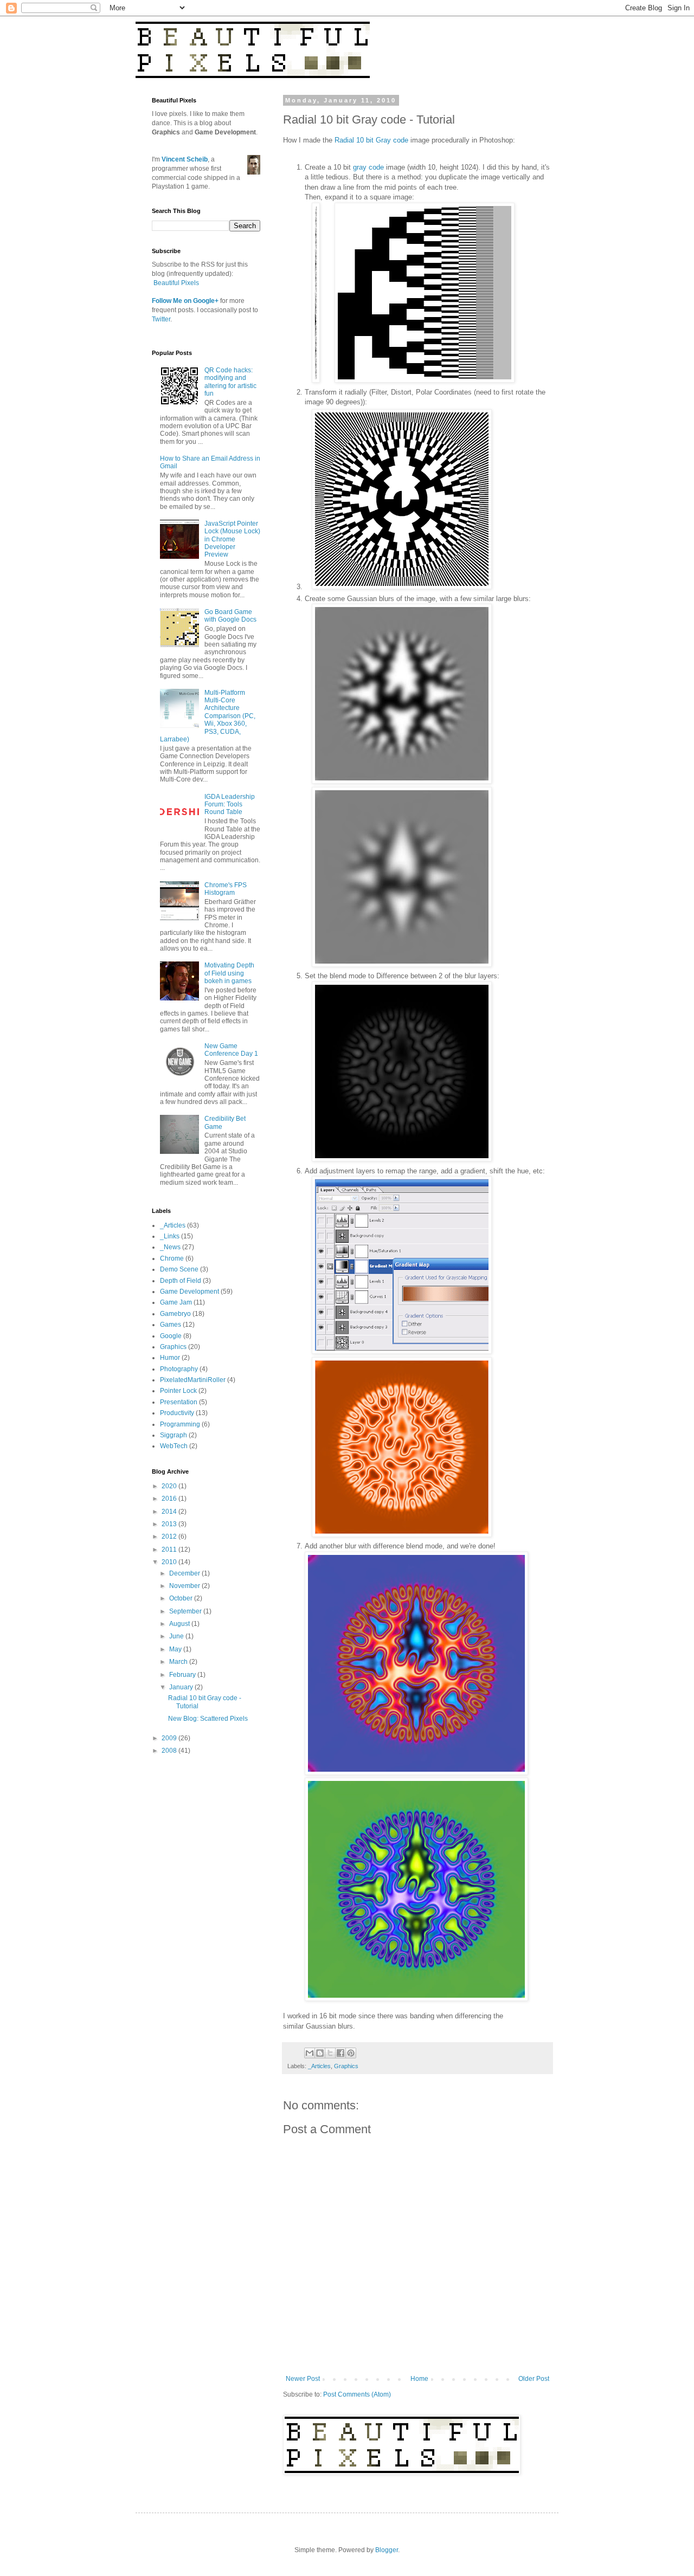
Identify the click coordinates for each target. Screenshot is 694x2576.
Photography (179, 1369)
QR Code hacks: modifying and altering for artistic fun (230, 382)
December (185, 1573)
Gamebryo (175, 1314)
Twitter (161, 319)
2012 (170, 1536)
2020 (170, 1486)
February (183, 1675)
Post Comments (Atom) (357, 2394)
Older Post (534, 2379)
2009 (170, 1738)
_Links (170, 1236)
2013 (170, 1524)
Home (419, 2379)
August (180, 1624)
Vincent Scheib (185, 159)
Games (171, 1325)
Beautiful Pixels (176, 283)
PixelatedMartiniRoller (193, 1380)
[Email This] (310, 2053)
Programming (180, 1424)
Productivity (177, 1413)
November (185, 1586)
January (182, 1687)
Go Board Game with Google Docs (230, 616)
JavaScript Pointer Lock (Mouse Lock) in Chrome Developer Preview (232, 539)
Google (171, 1336)
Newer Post (303, 2379)
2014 (170, 1512)
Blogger (387, 2550)
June (177, 1636)
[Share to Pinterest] (351, 2053)
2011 (170, 1550)
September (186, 1611)
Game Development (189, 1292)
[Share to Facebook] (340, 2053)
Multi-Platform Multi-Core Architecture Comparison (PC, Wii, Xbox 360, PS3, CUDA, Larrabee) (208, 716)
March (179, 1662)
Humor (170, 1358)
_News (170, 1247)
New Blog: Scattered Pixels (208, 1719)
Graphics (346, 2066)
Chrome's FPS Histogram (226, 889)
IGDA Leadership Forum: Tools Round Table (230, 805)
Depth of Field (181, 1281)
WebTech (174, 1446)
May (176, 1649)
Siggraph (173, 1435)
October (182, 1598)
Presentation (179, 1402)
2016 (170, 1499)
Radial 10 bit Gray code (371, 140)
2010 (170, 1562)
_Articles (319, 2066)
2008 (170, 1751)
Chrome (172, 1258)
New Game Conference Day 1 (231, 1050)
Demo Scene (179, 1269)
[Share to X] (330, 2053)
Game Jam (176, 1302)
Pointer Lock (178, 1391)
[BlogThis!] (320, 2053)
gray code (368, 167)
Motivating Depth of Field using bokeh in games (229, 973)
